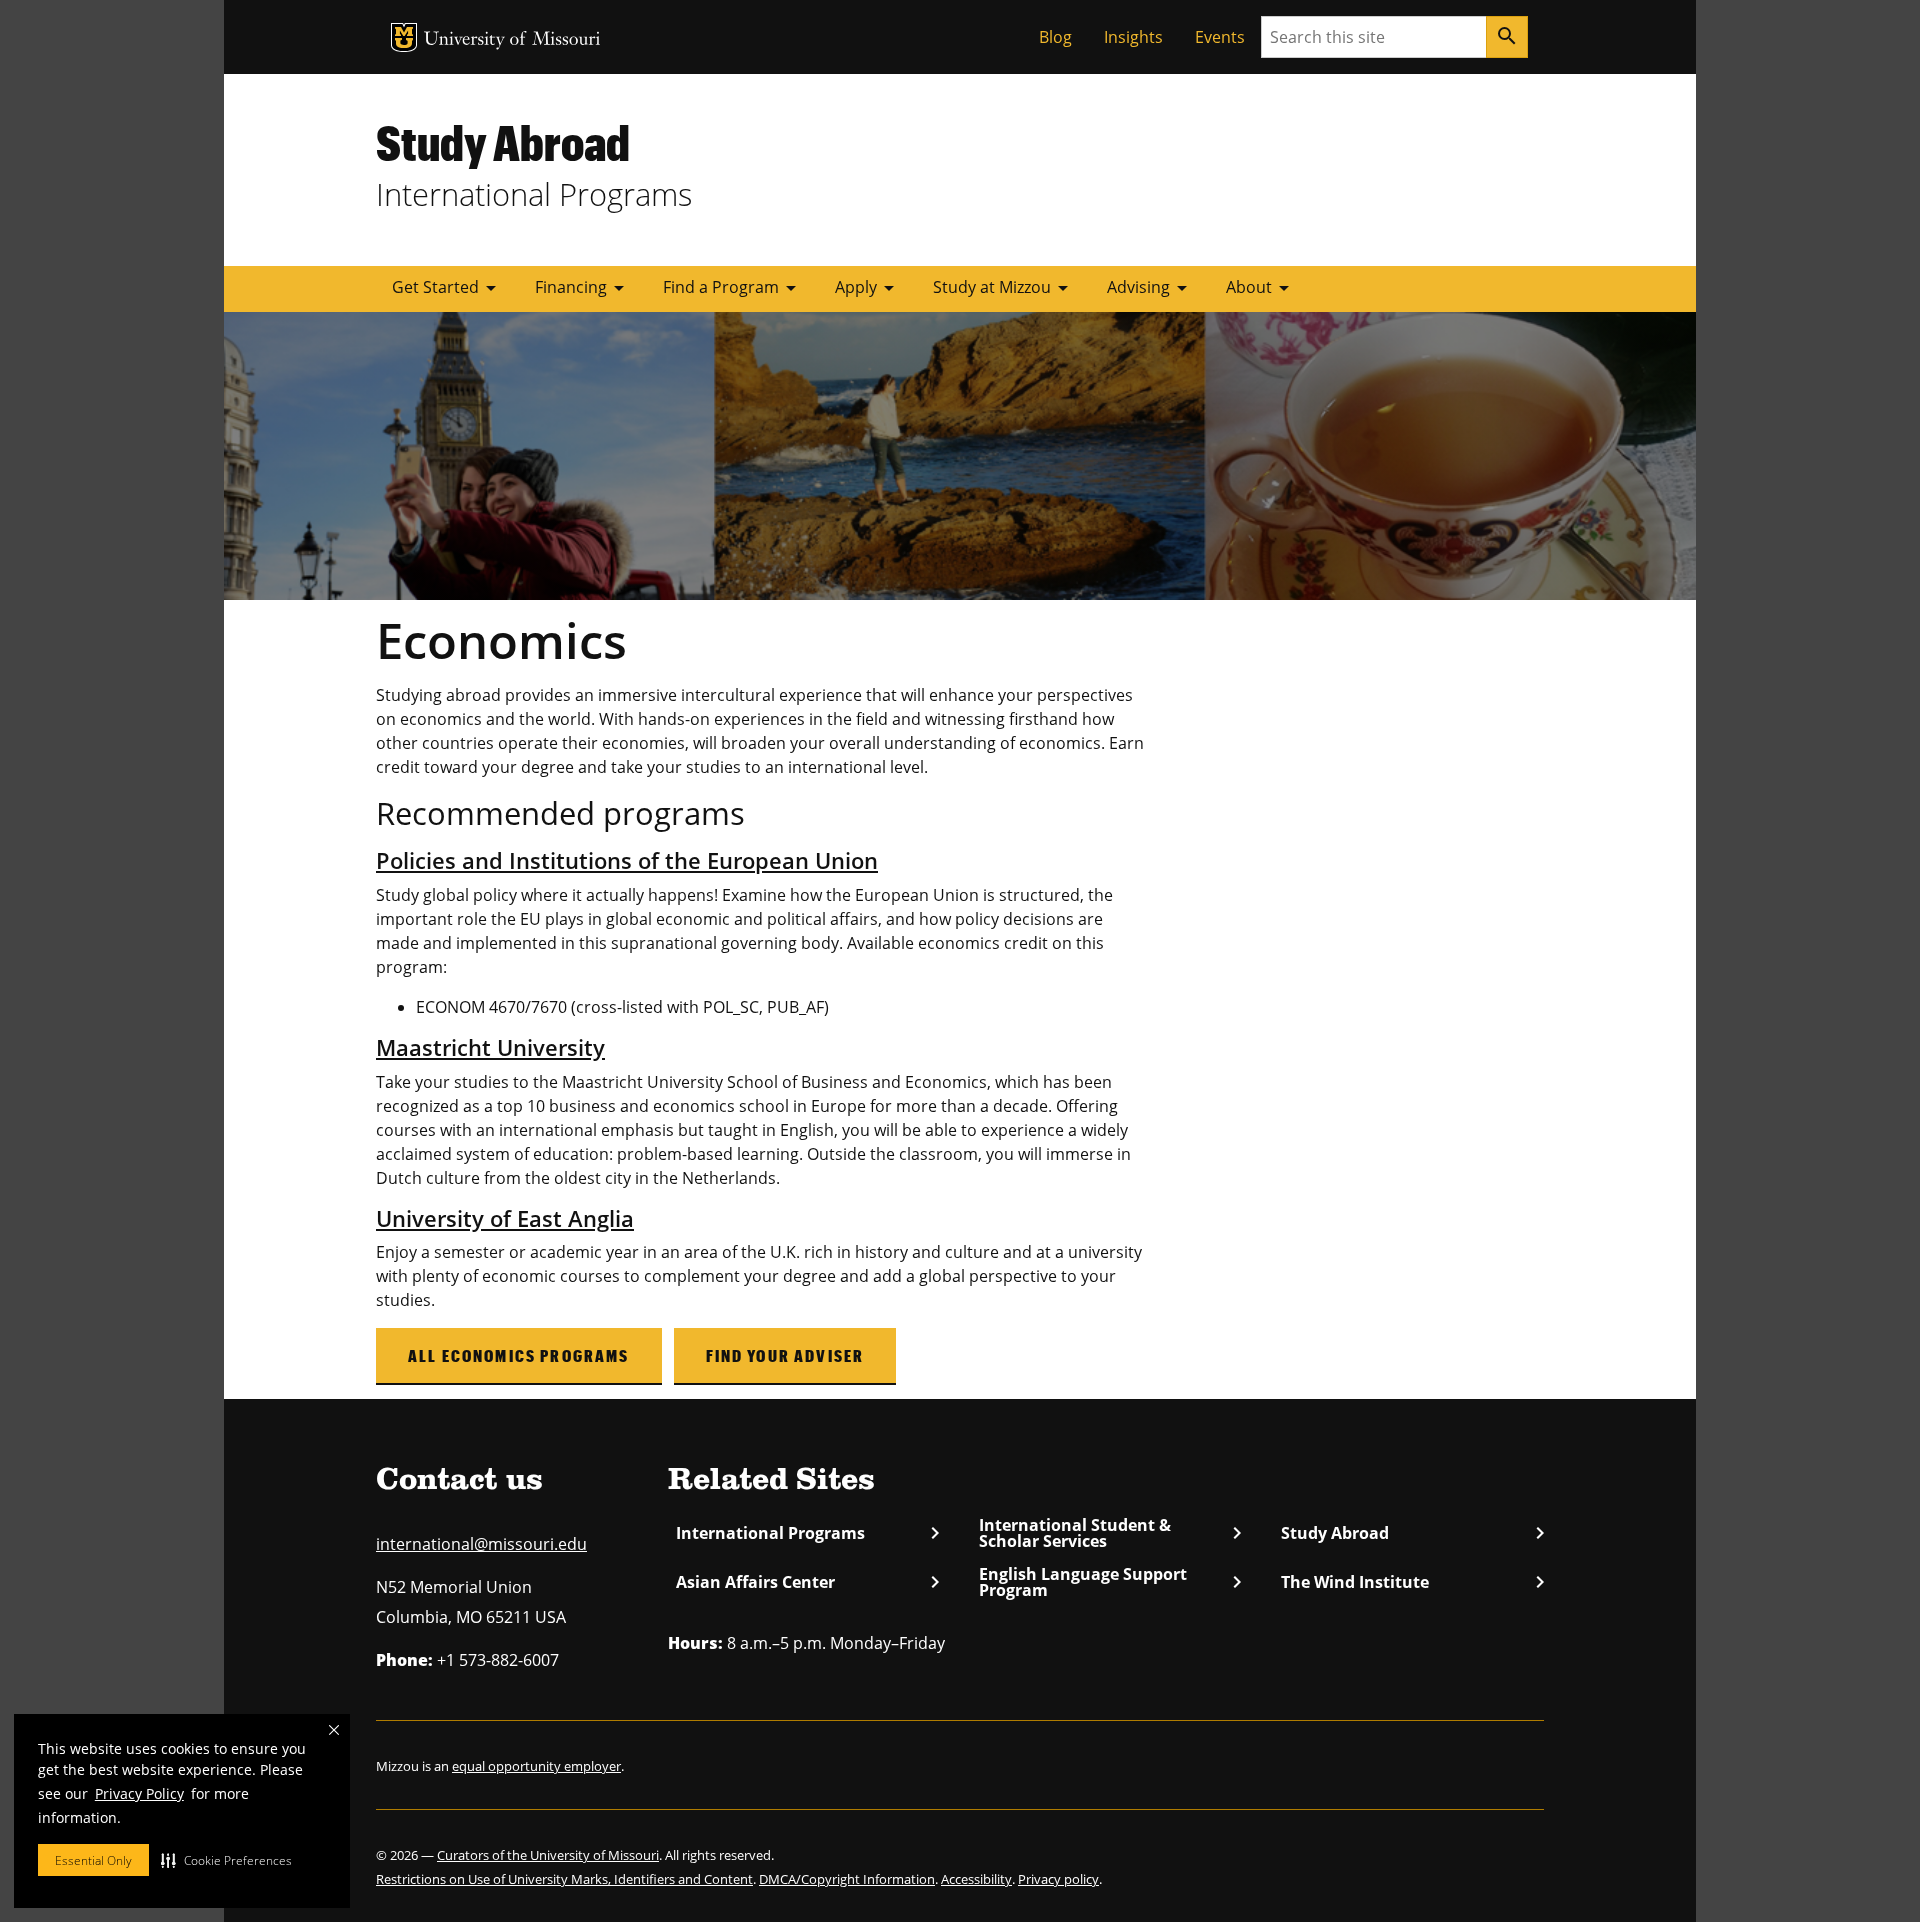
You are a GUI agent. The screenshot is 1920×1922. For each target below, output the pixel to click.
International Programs (807, 1533)
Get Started (447, 288)
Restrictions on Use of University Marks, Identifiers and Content (564, 1879)
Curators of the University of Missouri (548, 1855)
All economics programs (519, 1355)
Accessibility (976, 1879)
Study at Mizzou (1004, 288)
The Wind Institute (1412, 1582)
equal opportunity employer (536, 1766)
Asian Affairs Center (807, 1582)
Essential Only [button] (93, 1860)
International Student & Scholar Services (1110, 1533)
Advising (1150, 288)
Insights (1133, 37)
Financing (583, 288)
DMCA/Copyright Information (847, 1879)
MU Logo (404, 37)
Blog (1055, 37)
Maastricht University (490, 1047)
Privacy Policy (139, 1793)
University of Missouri (512, 40)
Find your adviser (785, 1355)
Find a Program (733, 288)
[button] (226, 1860)
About (1261, 288)
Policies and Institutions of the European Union (627, 860)
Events (1220, 37)
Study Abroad (503, 142)
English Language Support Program (1110, 1582)
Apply (868, 288)
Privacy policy (1058, 1879)
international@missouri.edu (481, 1544)
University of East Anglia (505, 1218)
